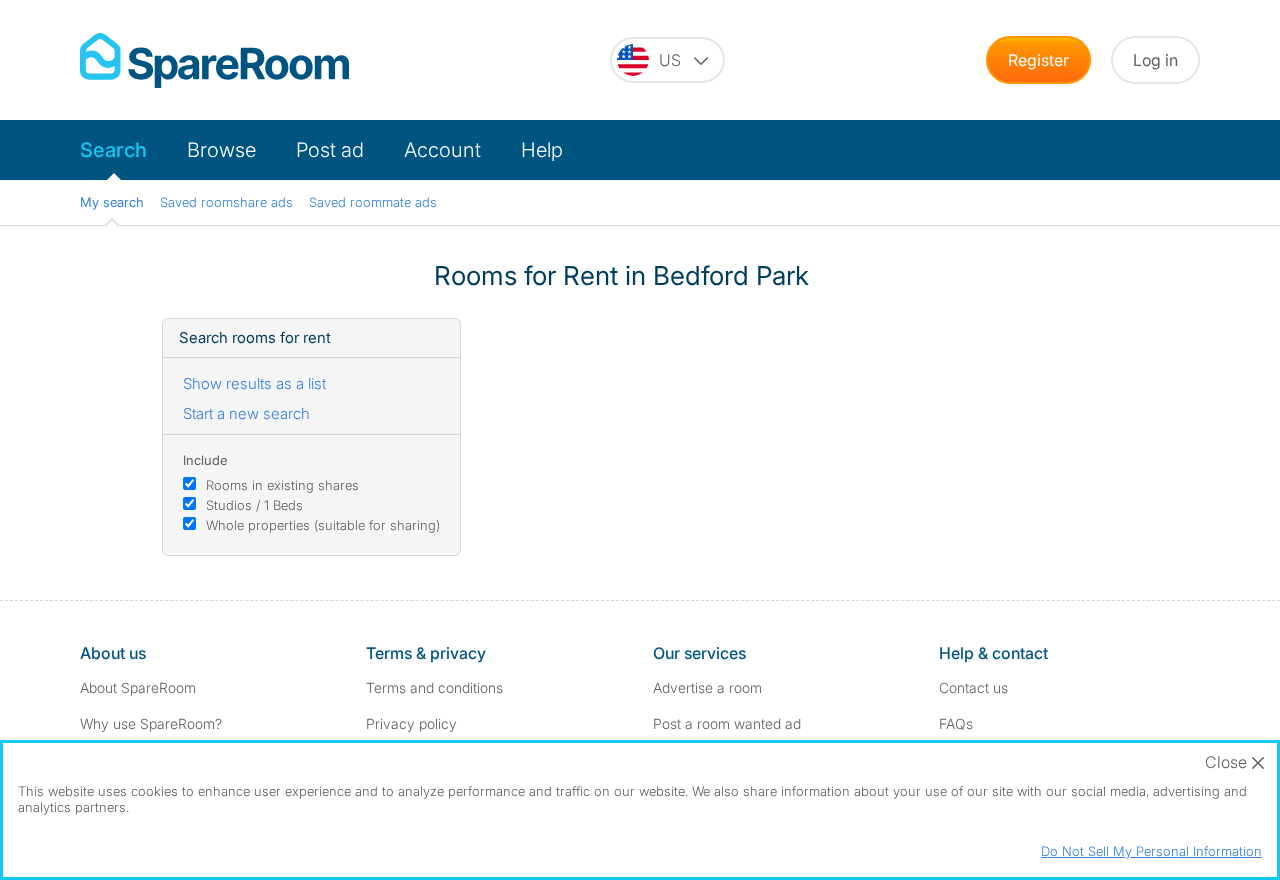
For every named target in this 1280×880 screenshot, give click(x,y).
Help (542, 150)
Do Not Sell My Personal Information (1151, 851)
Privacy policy (411, 723)
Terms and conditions (434, 687)
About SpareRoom (138, 687)
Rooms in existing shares (282, 485)
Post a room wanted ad (727, 723)
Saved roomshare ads (226, 202)
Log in (1155, 60)
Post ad (330, 150)
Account (442, 150)
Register (1038, 60)
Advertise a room (707, 687)
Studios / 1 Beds (254, 505)
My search (112, 202)
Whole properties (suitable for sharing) (323, 525)
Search (113, 150)
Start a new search (246, 413)
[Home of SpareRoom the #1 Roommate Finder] (214, 60)
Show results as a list (254, 383)
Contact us (973, 687)
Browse (221, 150)
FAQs (956, 723)
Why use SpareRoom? (151, 723)
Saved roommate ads (373, 202)
